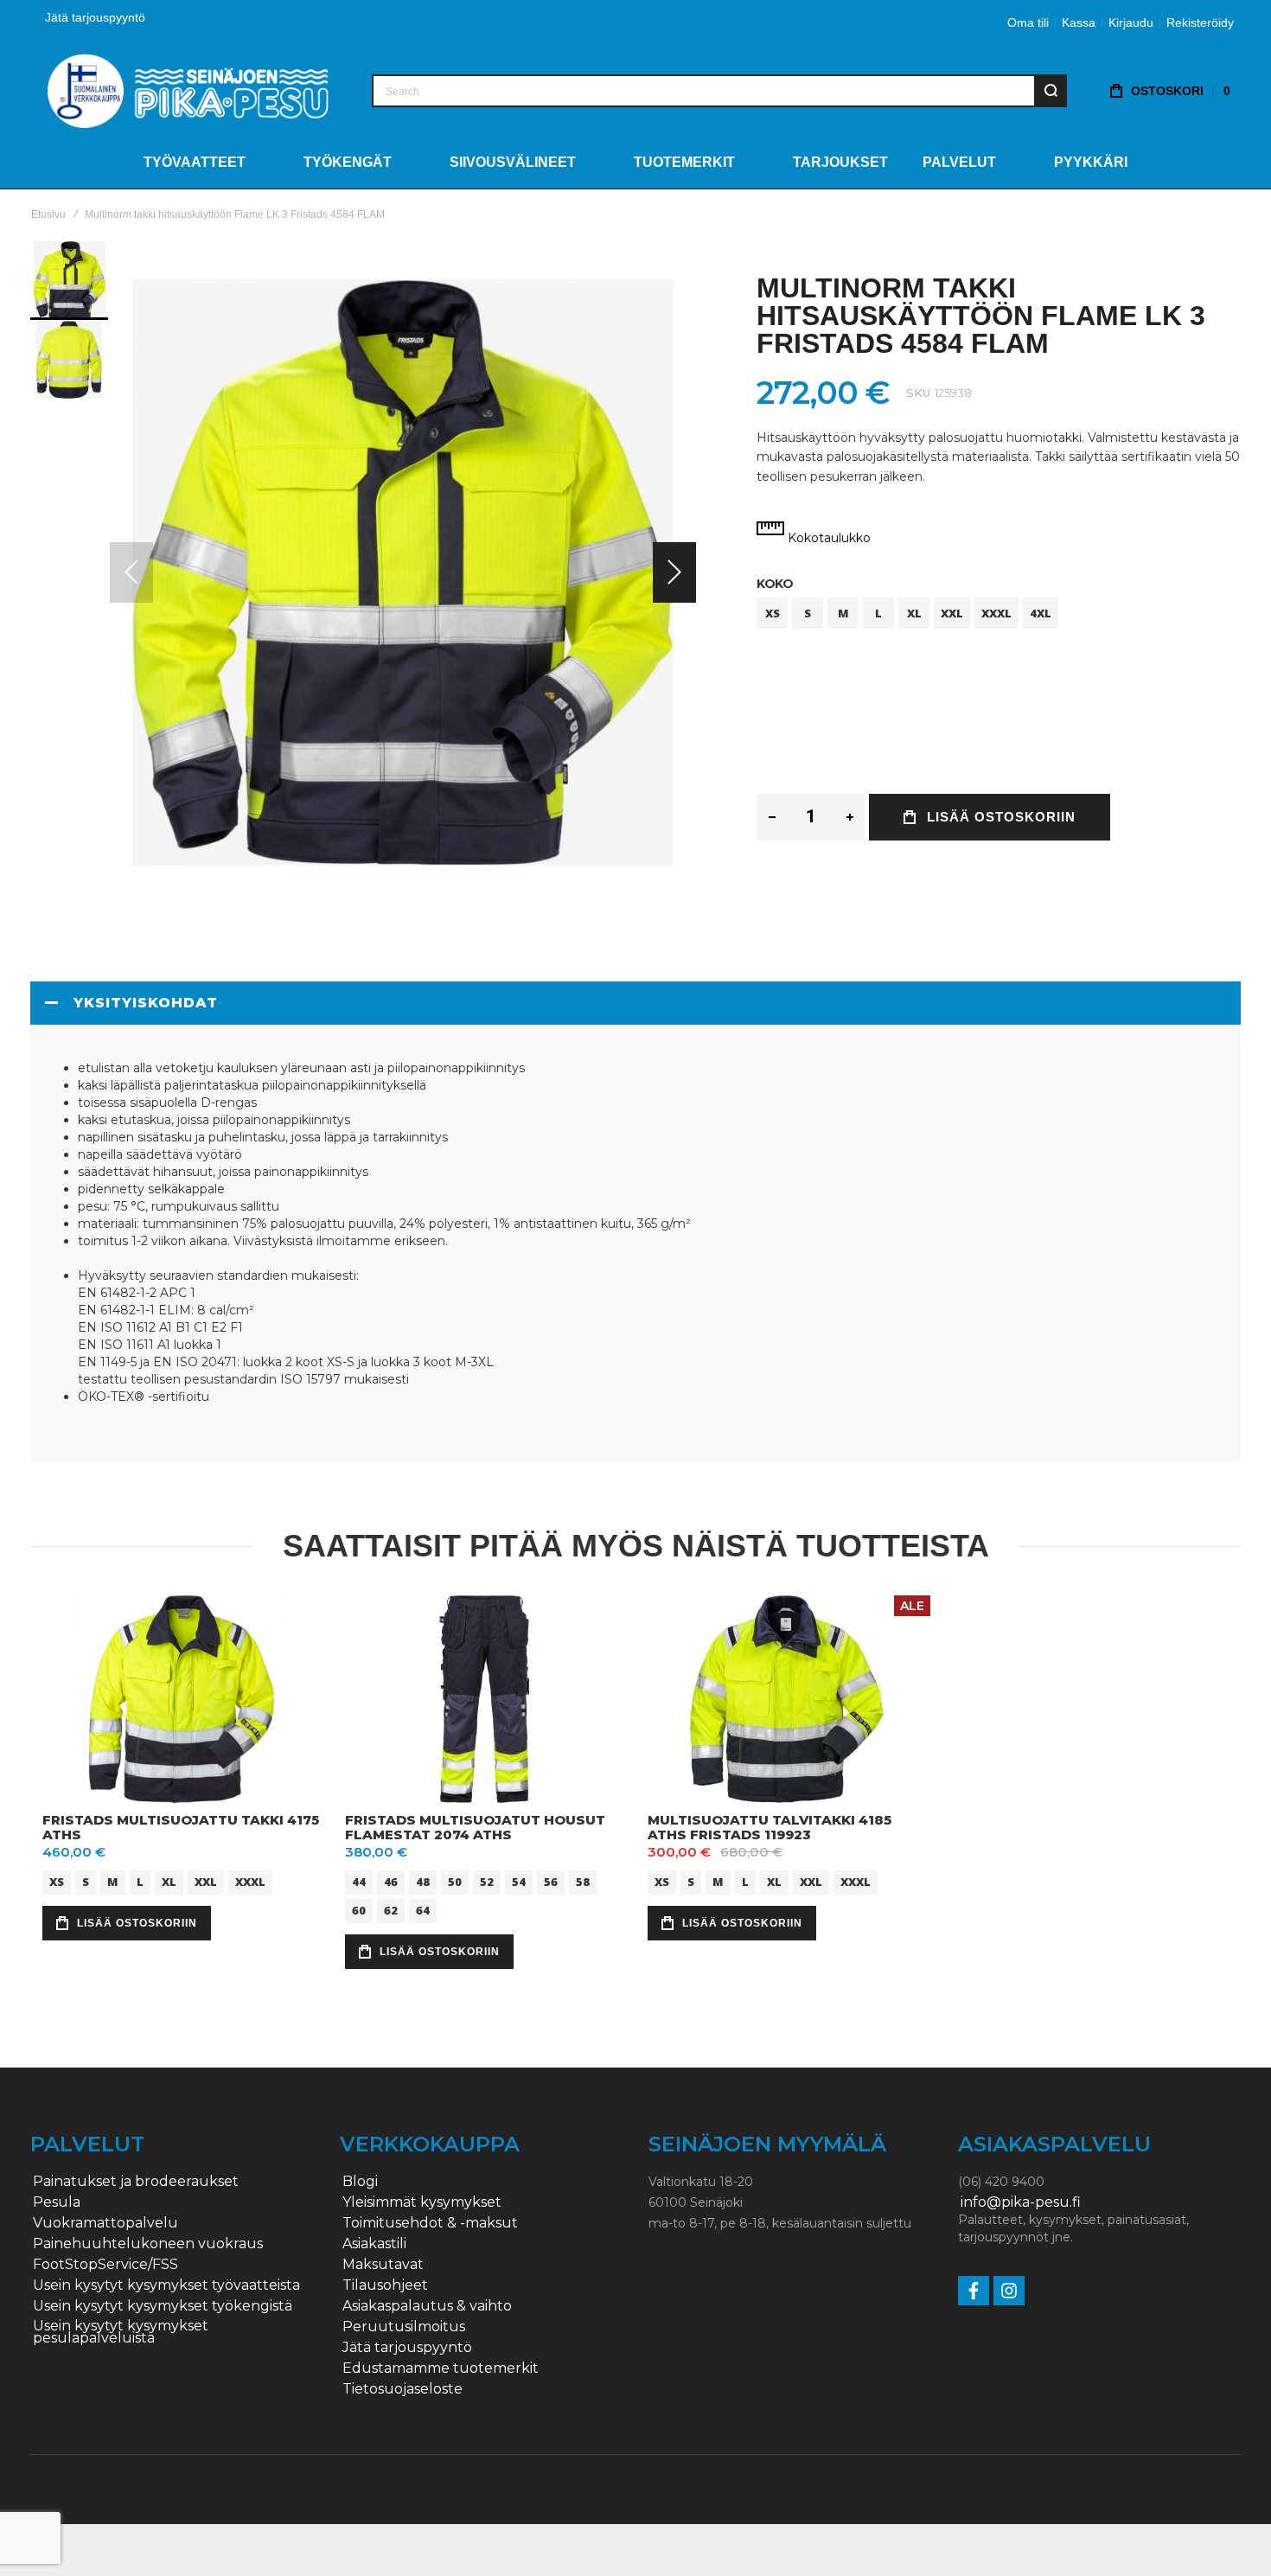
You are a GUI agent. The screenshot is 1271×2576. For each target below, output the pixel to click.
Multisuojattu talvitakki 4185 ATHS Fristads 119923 (770, 1827)
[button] (674, 572)
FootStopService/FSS (105, 2265)
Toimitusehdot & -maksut (430, 2223)
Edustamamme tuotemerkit (441, 2368)
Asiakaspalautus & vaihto (427, 2306)
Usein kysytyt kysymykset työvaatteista (166, 2285)
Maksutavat (383, 2265)
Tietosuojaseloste (402, 2389)
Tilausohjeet (385, 2285)
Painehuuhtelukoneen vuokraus (148, 2244)
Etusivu (48, 214)
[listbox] (999, 615)
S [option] (808, 613)
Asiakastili (374, 2244)
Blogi (360, 2182)
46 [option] (391, 1881)
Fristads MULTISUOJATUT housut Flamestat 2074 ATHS (475, 1827)
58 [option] (583, 1881)
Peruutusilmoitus (404, 2327)
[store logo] (188, 90)
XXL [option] (952, 613)
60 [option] (359, 1909)
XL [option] (914, 613)
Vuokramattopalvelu (105, 2223)
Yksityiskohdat (146, 1003)
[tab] (635, 1003)
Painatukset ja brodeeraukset (136, 2182)
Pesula (57, 2202)
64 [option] (423, 1909)
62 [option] (391, 1909)
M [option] (843, 613)
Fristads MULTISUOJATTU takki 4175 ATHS (181, 1827)
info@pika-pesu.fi (1021, 2202)
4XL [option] (1041, 613)
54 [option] (519, 1881)
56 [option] (551, 1881)
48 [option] (423, 1881)
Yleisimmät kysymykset (422, 2202)
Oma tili (1028, 22)
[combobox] (719, 91)
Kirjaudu (1131, 22)
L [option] (878, 613)
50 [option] (455, 1881)
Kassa (1079, 22)
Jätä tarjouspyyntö (95, 17)
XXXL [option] (996, 613)
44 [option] (359, 1881)
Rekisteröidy (1200, 22)
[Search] (1051, 91)
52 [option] (487, 1881)
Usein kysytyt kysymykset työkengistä (163, 2306)
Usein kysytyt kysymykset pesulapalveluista (121, 2332)
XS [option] (773, 613)
